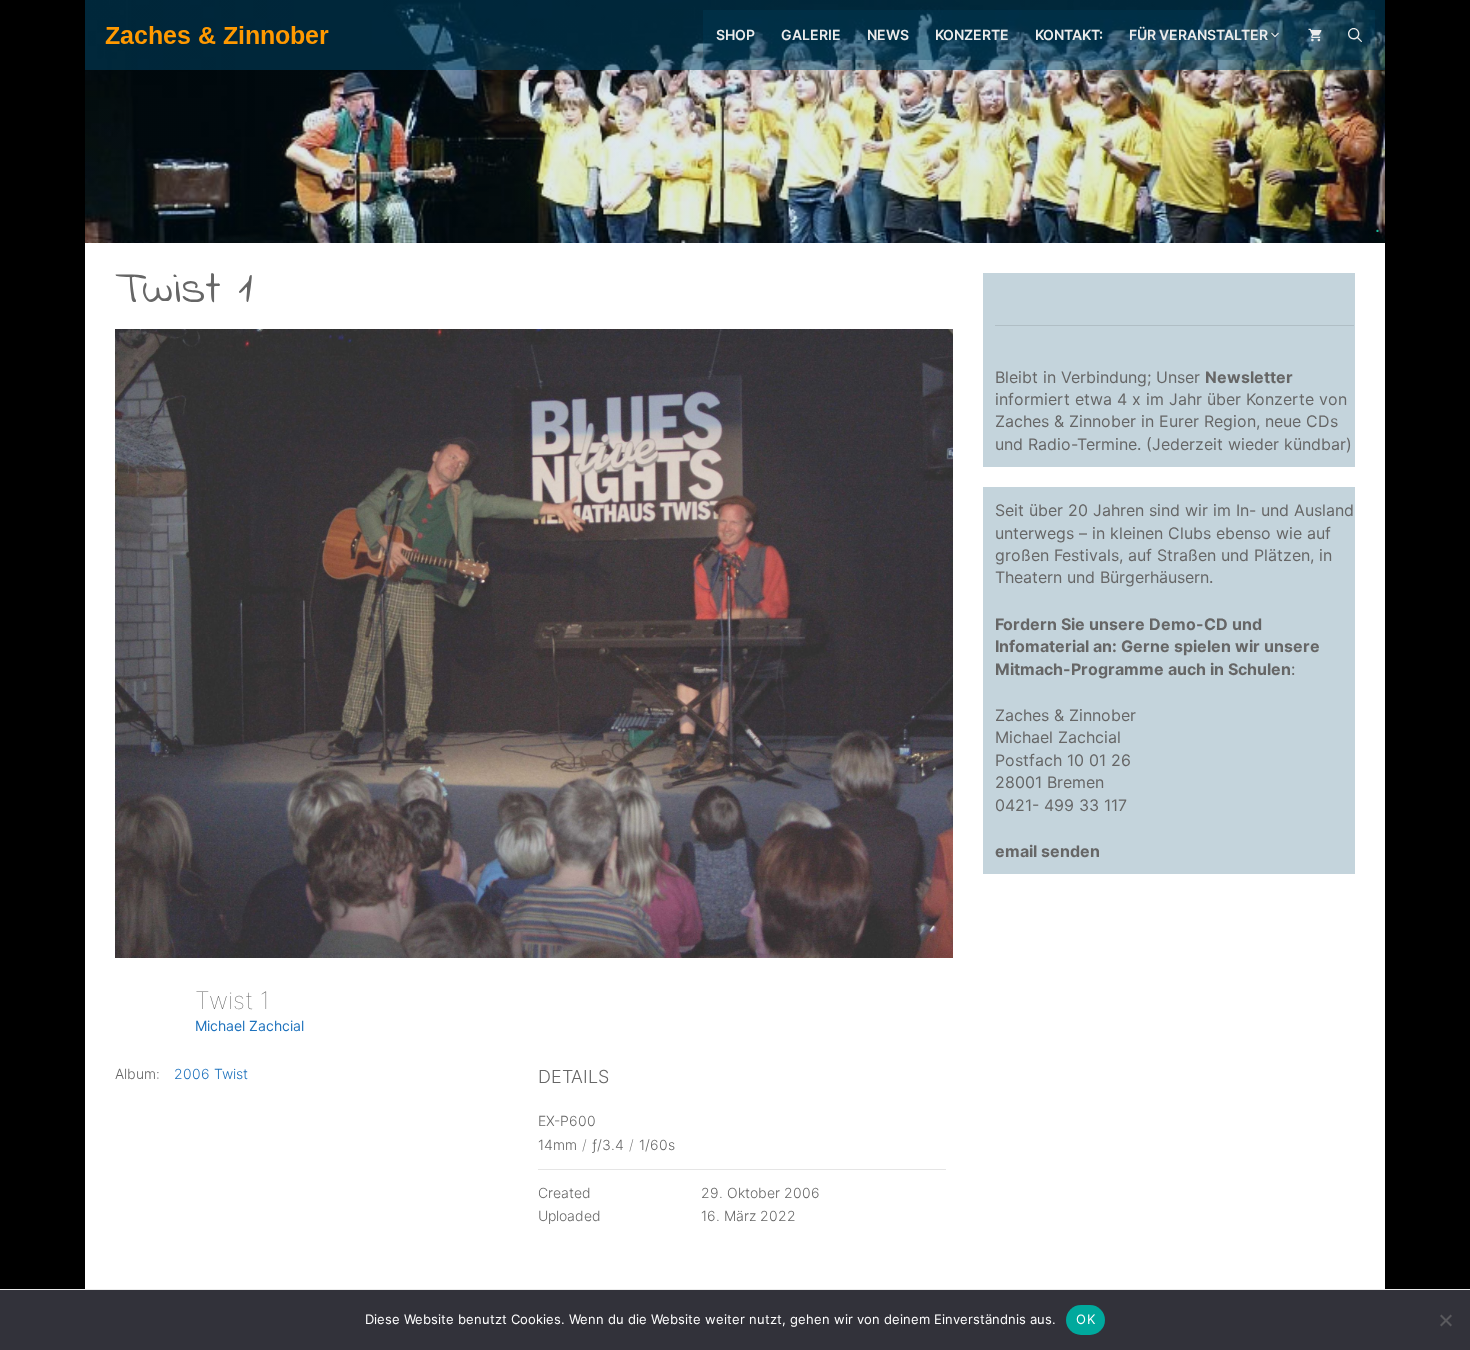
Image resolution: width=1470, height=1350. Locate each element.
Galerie (811, 34)
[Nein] (1445, 1320)
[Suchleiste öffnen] (1355, 35)
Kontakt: (1069, 34)
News (888, 34)
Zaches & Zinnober (217, 35)
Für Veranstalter (1198, 34)
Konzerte (972, 34)
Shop (735, 34)
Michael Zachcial (249, 1025)
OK (1085, 1319)
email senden (1047, 851)
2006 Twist (211, 1073)
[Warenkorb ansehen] (1315, 35)
